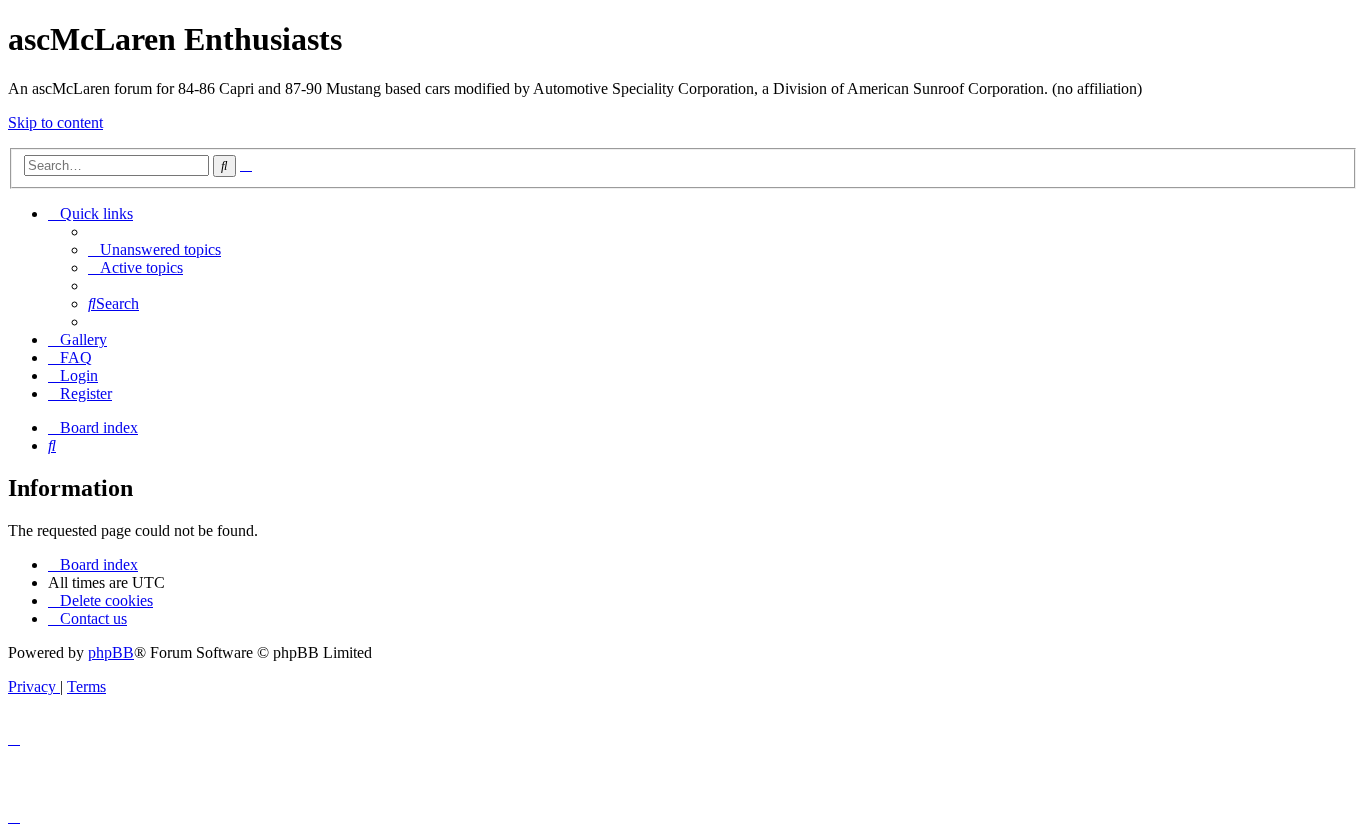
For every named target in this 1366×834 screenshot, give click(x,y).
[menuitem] (154, 249)
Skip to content (55, 122)
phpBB (111, 652)
